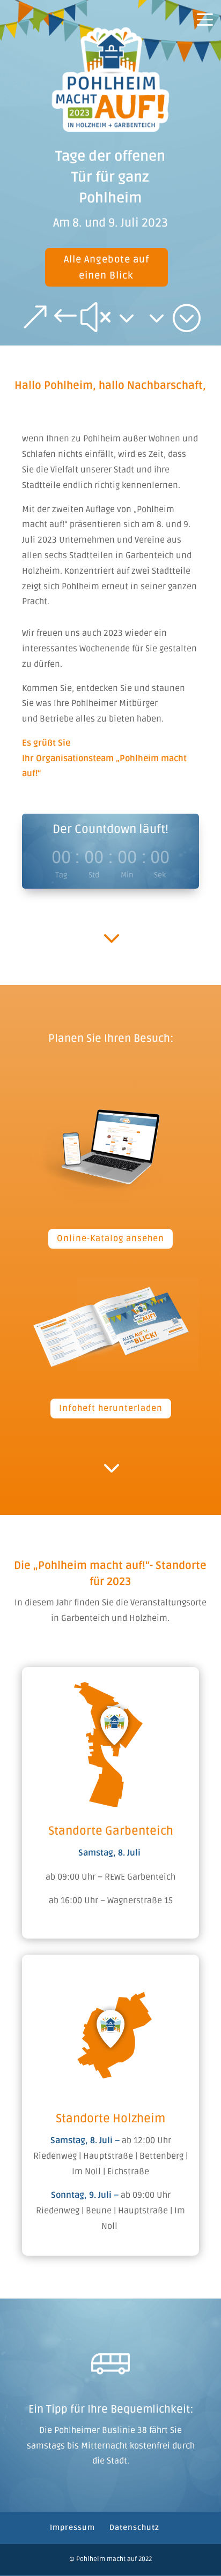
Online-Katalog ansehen (110, 1238)
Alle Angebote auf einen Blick (106, 268)
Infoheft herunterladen (111, 1408)
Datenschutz (134, 2528)
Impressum (72, 2528)
